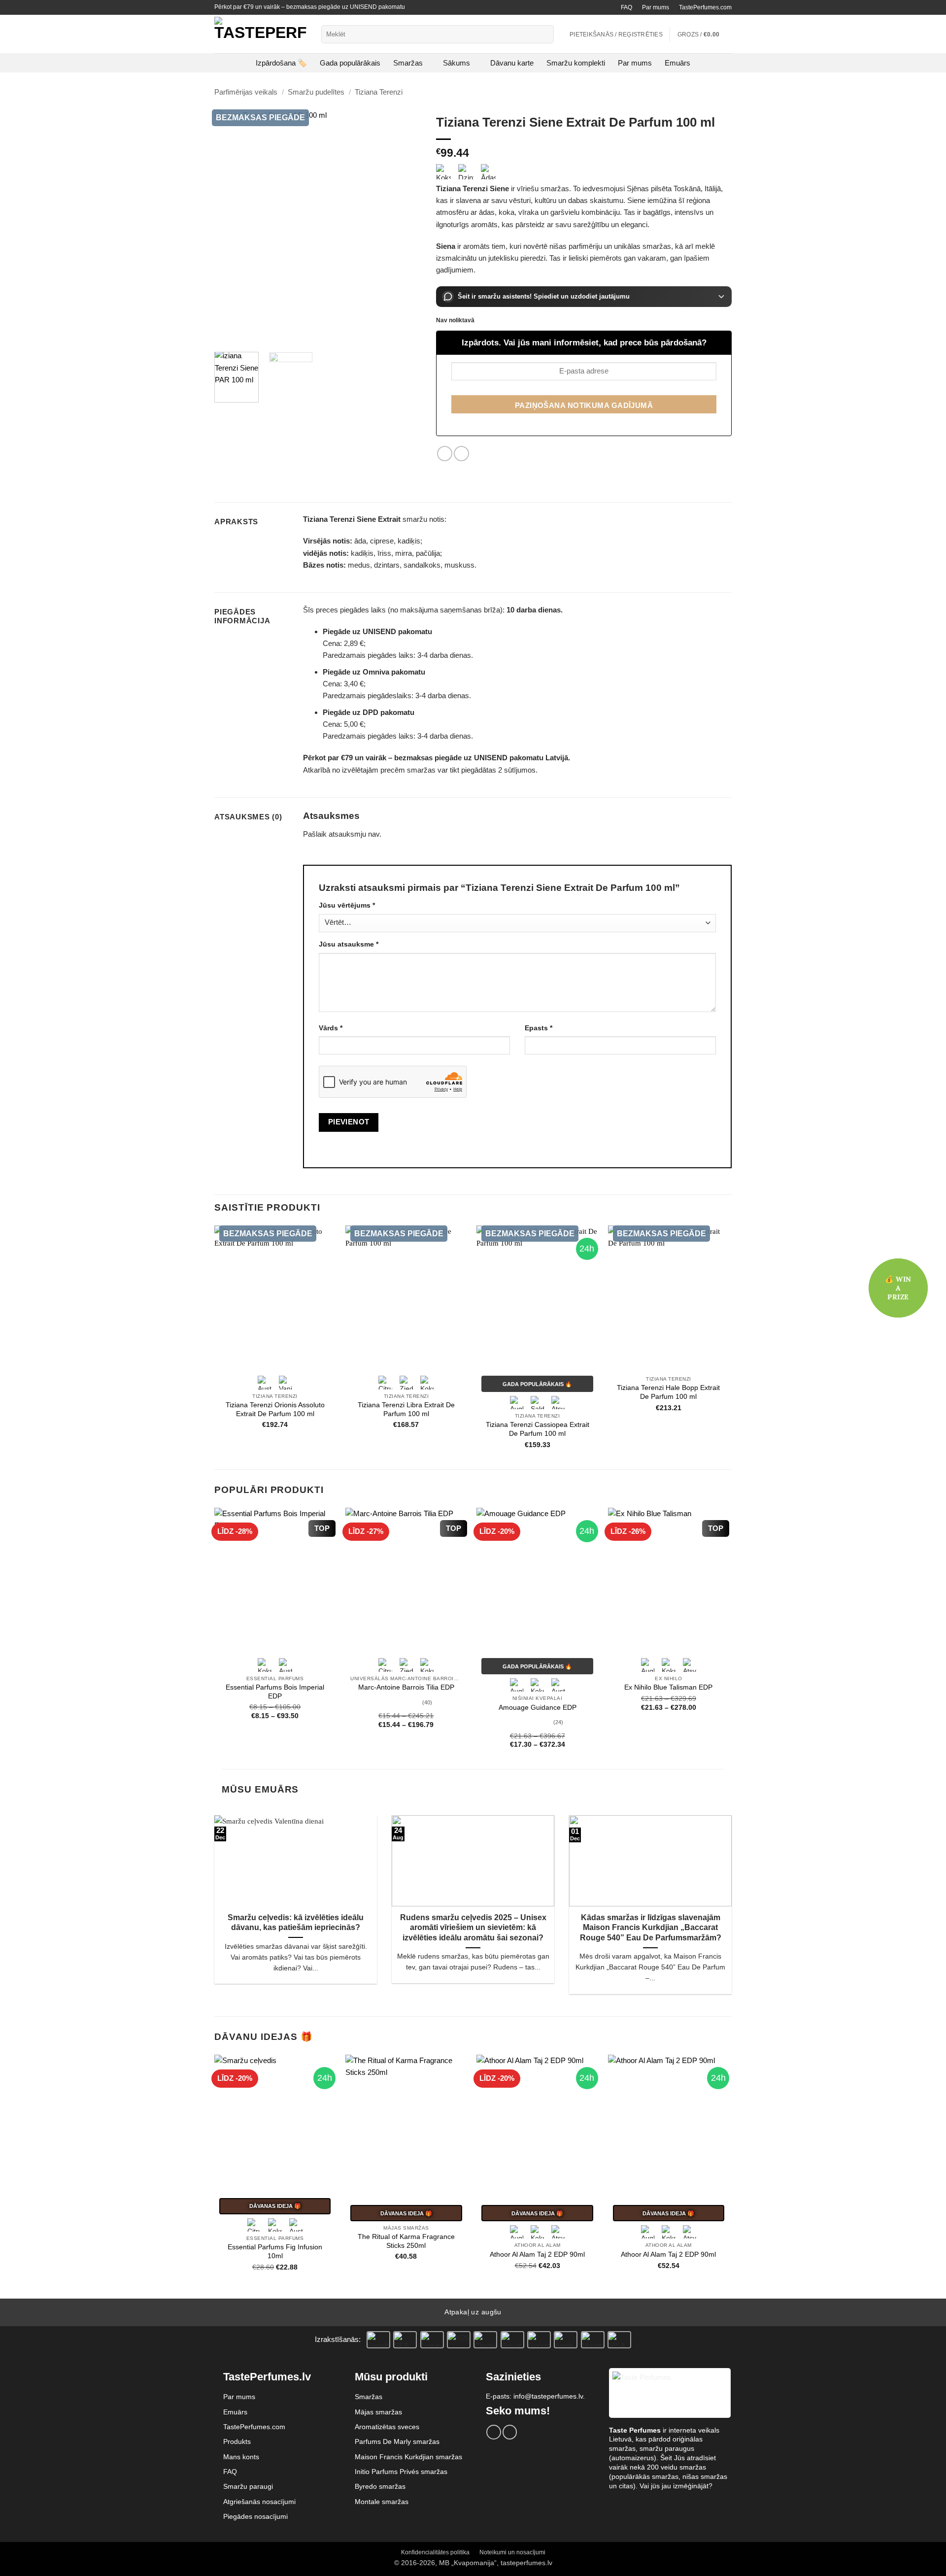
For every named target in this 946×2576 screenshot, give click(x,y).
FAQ (626, 7)
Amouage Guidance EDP (538, 1708)
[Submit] (545, 34)
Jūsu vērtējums (347, 905)
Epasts (539, 1028)
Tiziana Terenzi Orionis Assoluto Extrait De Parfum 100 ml (275, 1409)
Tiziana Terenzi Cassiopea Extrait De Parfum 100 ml (538, 1429)
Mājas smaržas (378, 2412)
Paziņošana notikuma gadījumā (584, 406)
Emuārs (677, 63)
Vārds (331, 1028)
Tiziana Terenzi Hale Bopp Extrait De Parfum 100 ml (668, 1392)
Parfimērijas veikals (246, 92)
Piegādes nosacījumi (255, 2516)
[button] (705, 34)
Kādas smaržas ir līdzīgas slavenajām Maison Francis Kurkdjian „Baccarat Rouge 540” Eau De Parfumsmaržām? (651, 1928)
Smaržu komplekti (576, 63)
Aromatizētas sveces (387, 2427)
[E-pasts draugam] (461, 454)
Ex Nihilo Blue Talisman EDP (668, 1687)
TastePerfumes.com (705, 7)
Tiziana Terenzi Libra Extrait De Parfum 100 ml (406, 1409)
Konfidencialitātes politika (435, 2552)
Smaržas (408, 63)
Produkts (237, 2441)
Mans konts (241, 2457)
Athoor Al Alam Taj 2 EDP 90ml (537, 2254)
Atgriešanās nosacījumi (259, 2502)
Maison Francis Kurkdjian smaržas (408, 2457)
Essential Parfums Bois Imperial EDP (275, 1692)
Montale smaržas (382, 2502)
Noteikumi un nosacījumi (512, 2552)
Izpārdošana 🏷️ (281, 63)
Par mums (656, 7)
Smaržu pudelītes (316, 92)
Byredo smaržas (380, 2486)
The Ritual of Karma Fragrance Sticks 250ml (406, 2241)
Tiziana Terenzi (379, 92)
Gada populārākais (350, 63)
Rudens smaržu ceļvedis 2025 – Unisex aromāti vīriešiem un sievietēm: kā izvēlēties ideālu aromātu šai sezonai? (473, 1928)
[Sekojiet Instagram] (510, 2432)
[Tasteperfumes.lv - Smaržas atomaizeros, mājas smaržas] (260, 34)
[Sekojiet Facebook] (493, 2432)
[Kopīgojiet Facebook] (445, 454)
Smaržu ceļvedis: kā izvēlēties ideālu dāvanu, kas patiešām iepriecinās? (296, 1922)
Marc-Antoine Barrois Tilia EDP (406, 1687)
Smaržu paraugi (248, 2486)
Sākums (456, 63)
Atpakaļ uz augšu (473, 2312)
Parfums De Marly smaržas (397, 2441)
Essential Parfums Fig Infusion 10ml (275, 2252)
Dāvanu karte (512, 63)
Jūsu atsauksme (349, 944)
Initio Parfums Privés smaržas (401, 2472)
